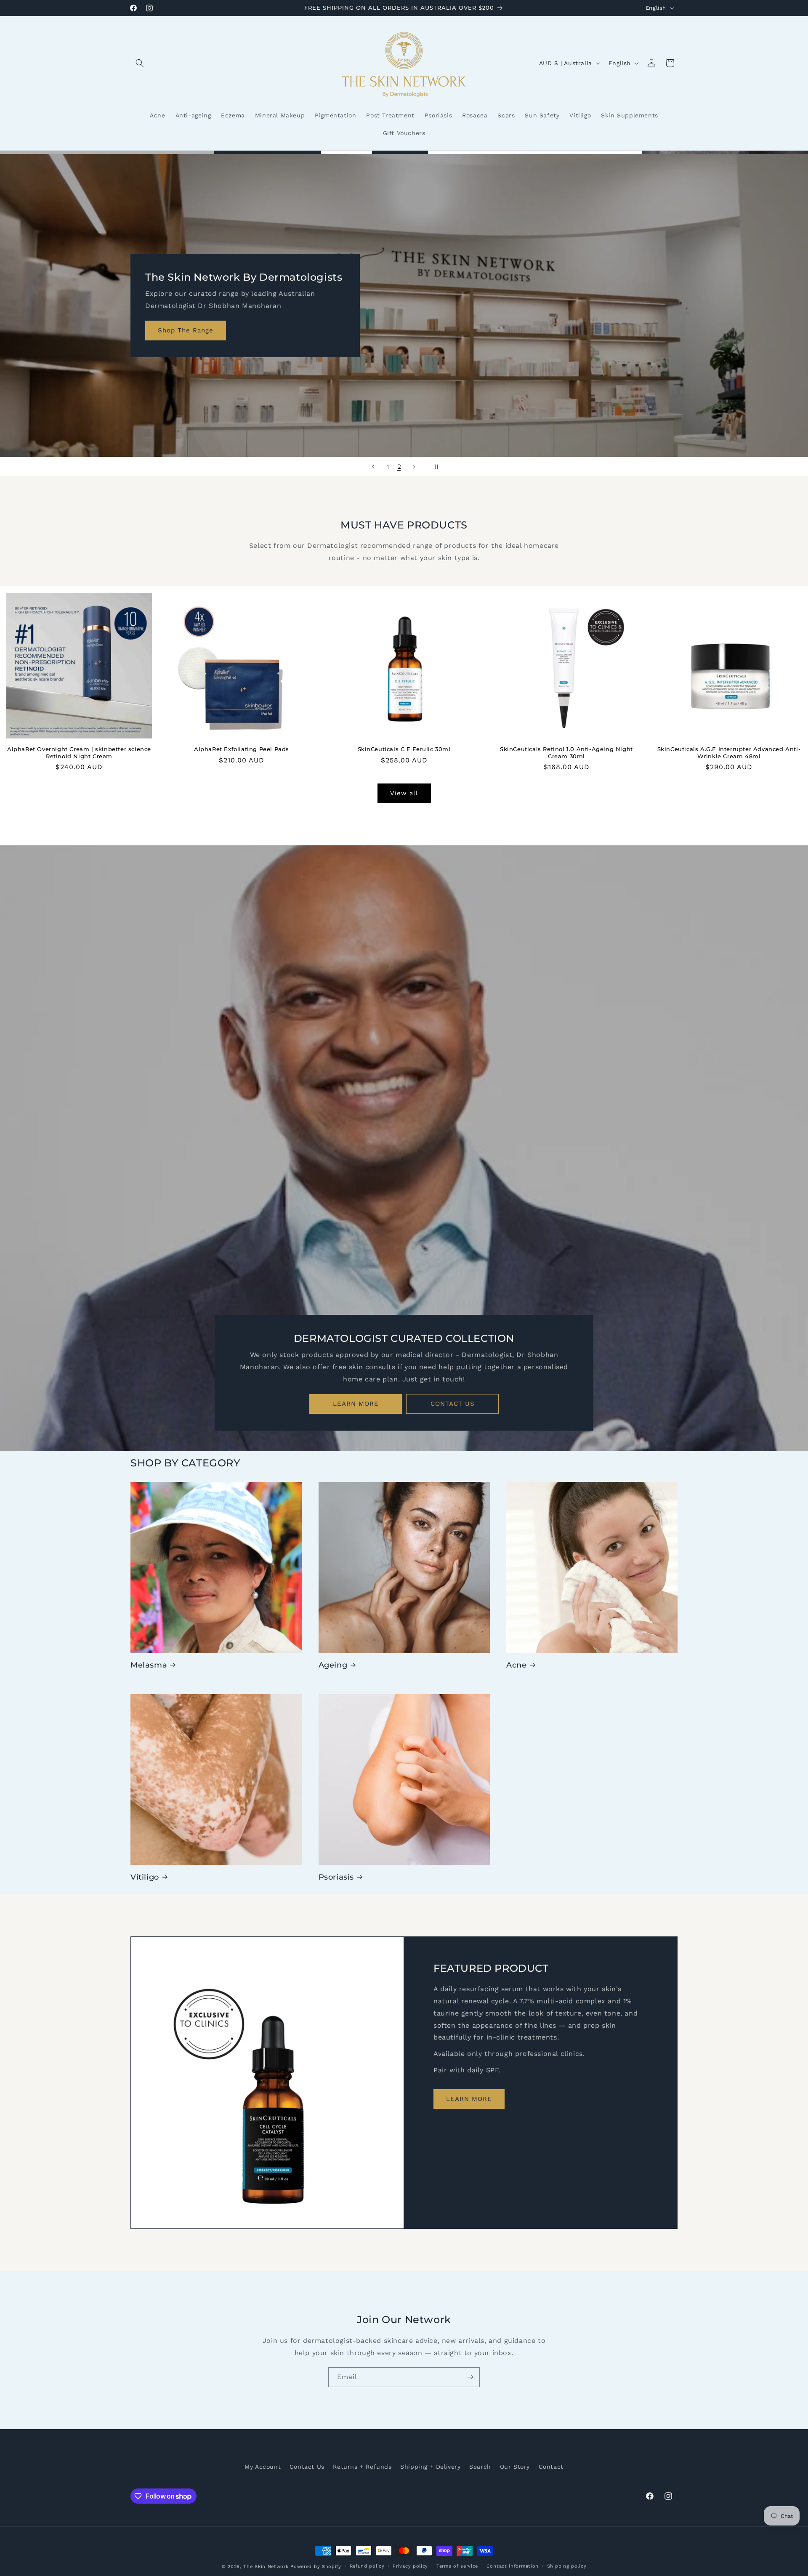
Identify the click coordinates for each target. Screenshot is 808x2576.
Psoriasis (336, 1877)
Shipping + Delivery (430, 2467)
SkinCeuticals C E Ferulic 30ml (404, 749)
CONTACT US (453, 1404)
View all (404, 794)
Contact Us (307, 2467)
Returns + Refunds (362, 2467)
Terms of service (457, 2566)
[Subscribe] (470, 2377)
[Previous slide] (373, 467)
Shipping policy (567, 2566)
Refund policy (367, 2566)
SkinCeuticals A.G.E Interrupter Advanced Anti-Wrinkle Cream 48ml (729, 753)
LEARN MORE (356, 1404)
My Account (263, 2467)
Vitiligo (145, 1877)
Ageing (333, 1665)
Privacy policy (410, 2566)
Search (480, 2467)
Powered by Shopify (316, 2567)
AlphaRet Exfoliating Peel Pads (242, 749)
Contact (551, 2467)
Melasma (149, 1665)
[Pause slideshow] (435, 467)
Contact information (513, 2566)
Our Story (515, 2467)
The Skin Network (266, 2567)
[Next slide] (414, 467)
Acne (516, 1665)
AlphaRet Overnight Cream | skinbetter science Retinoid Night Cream (79, 753)
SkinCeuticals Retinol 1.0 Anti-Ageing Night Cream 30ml (566, 753)
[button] (140, 63)
